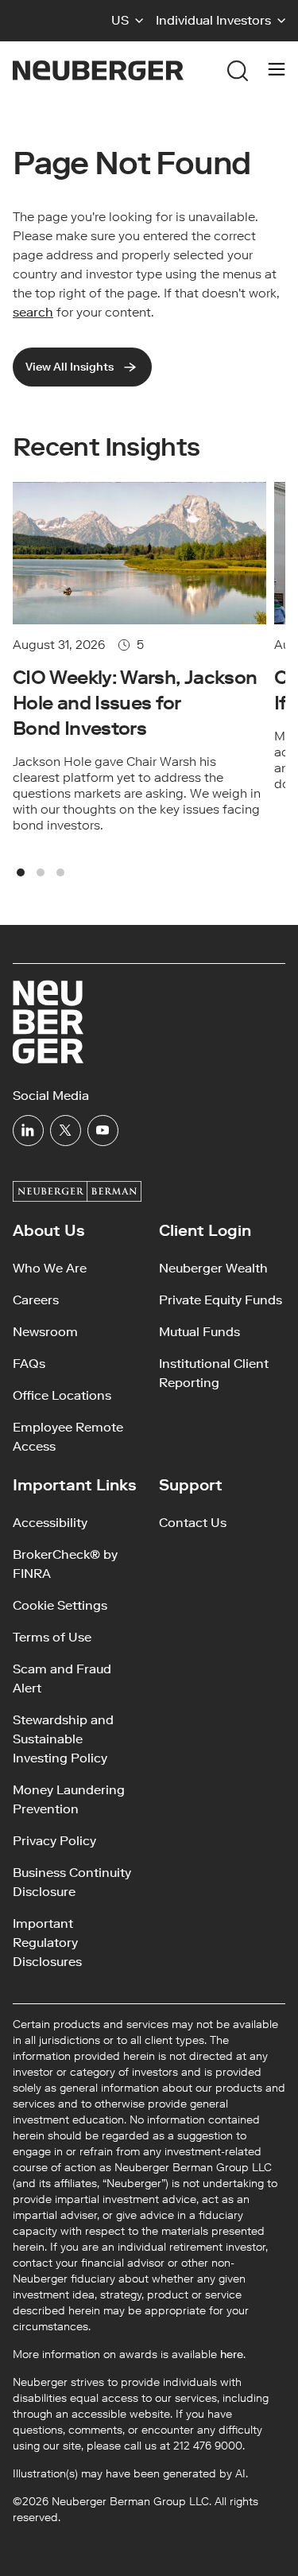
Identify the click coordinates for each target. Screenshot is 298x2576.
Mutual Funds (199, 1332)
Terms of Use (52, 1637)
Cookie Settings (60, 1605)
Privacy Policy (54, 1841)
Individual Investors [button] (213, 20)
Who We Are (50, 1268)
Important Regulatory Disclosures (47, 1943)
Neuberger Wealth (213, 1268)
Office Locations (62, 1395)
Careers (36, 1300)
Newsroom (45, 1332)
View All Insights (70, 367)
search (33, 312)
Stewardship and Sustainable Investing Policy (63, 1739)
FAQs (29, 1364)
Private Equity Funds (221, 1300)
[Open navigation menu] (277, 71)
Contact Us (193, 1523)
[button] (127, 21)
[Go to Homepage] (98, 70)
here (232, 2355)
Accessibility (50, 1523)
